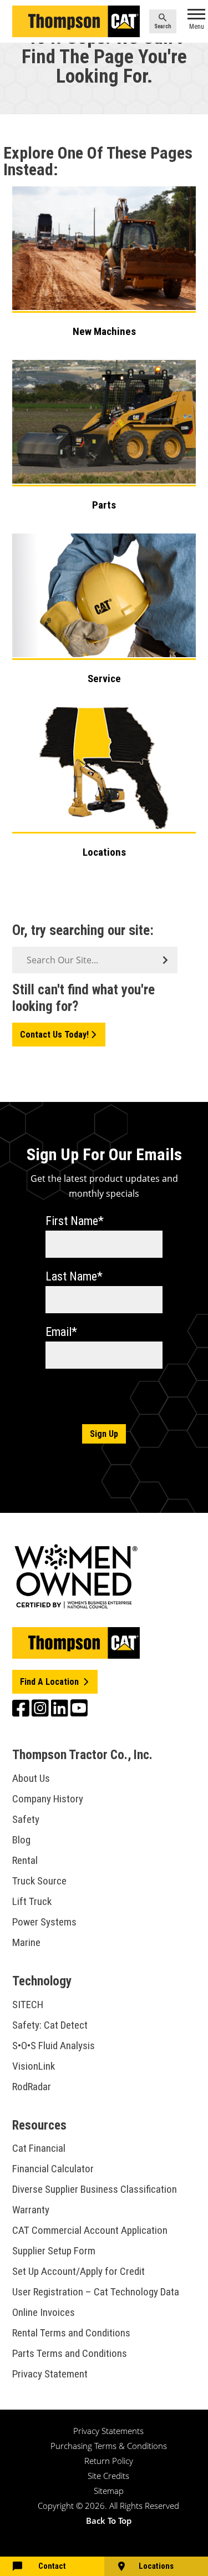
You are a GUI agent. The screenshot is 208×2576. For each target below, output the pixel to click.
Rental (25, 1860)
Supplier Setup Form (54, 2251)
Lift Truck (32, 1901)
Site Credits (108, 2476)
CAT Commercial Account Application (90, 2230)
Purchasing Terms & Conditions (109, 2446)
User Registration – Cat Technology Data (96, 2292)
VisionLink (34, 2066)
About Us (31, 1778)
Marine (26, 1942)
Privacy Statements (108, 2431)
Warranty (31, 2210)
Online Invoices (44, 2312)
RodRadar (32, 2087)
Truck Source (39, 1881)
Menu (197, 27)
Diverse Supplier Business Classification (95, 2189)
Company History (48, 1799)
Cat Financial (39, 2148)
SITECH (28, 2005)
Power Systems (44, 1922)
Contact (52, 2566)
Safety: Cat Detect (50, 2025)
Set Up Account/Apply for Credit (78, 2271)
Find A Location (50, 1682)
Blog (21, 1840)
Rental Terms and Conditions (71, 2333)
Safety (26, 1819)
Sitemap (109, 2491)
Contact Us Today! (54, 1035)
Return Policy (109, 2461)
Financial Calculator (53, 2169)
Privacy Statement (50, 2374)
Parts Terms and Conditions (70, 2353)
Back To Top (109, 2521)
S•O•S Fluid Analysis (54, 2046)
